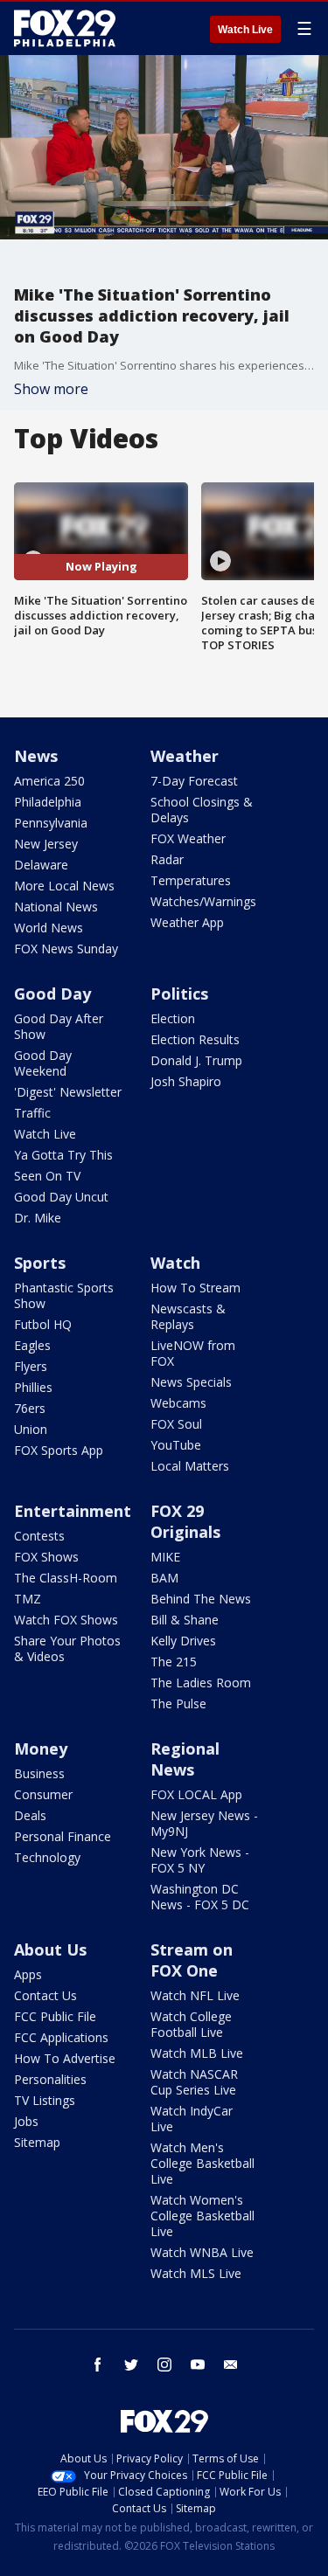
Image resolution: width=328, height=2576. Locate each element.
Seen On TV (47, 1176)
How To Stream (195, 1288)
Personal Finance (63, 1836)
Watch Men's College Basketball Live (202, 2163)
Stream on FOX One (192, 1960)
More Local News (64, 886)
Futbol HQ (43, 1324)
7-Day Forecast (194, 781)
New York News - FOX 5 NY (200, 1860)
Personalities (50, 2079)
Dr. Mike (38, 1218)
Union (31, 1429)
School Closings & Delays (202, 810)
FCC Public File (55, 2016)
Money (41, 1748)
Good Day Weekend (43, 1063)
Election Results (195, 1039)
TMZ (28, 1599)
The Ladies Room (201, 1683)
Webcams (178, 1403)
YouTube (176, 1445)
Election (173, 1018)
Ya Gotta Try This (63, 1155)
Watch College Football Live (191, 2024)
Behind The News (201, 1599)
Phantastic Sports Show (64, 1295)
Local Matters (190, 1466)
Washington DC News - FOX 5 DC (200, 1897)
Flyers (31, 1366)
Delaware (41, 865)
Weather (185, 756)
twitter (131, 2365)
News (36, 756)
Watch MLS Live (196, 2273)
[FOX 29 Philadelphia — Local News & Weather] (65, 28)
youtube (198, 2365)
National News (56, 907)
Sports (40, 1263)
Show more (51, 389)
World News (49, 928)
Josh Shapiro (186, 1081)
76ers (30, 1408)
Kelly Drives (183, 1641)
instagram (164, 2365)
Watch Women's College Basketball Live (202, 2216)
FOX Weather (188, 838)
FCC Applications (61, 2037)
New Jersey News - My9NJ (204, 1823)
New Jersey (46, 844)
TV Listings (45, 2100)
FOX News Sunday (66, 949)
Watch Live (245, 30)
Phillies (33, 1387)
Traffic (32, 1113)
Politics (179, 994)
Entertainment (73, 1511)
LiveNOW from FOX (193, 1353)
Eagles (32, 1345)
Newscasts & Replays (188, 1316)
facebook (98, 2365)
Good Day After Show (59, 1026)
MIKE (165, 1557)
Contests (39, 1536)
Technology (47, 1857)
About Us (50, 1949)
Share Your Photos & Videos (67, 1648)
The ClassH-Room (66, 1578)
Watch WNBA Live (202, 2252)
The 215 (174, 1662)
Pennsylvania (51, 823)
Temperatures (191, 880)
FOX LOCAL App (196, 1794)
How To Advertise (65, 2058)
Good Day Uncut (61, 1197)
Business (39, 1773)
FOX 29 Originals (185, 1521)
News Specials (191, 1382)
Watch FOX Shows (66, 1620)
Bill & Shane (185, 1620)
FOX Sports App (59, 1450)
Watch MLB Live (197, 2053)
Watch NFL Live (195, 1995)
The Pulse (178, 1703)
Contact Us (45, 1995)
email (231, 2365)
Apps (28, 1974)
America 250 (49, 781)
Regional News (185, 1759)
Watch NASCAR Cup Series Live (194, 2082)
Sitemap (37, 2142)
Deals (30, 1815)
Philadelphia (48, 802)
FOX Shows (46, 1557)
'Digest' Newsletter (68, 1092)
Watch (175, 1263)
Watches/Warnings (203, 901)
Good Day (52, 994)
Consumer (43, 1794)
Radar (167, 859)
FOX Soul (176, 1424)
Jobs (26, 2121)
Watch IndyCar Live (192, 2119)
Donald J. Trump (196, 1060)
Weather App (187, 922)
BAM (164, 1578)
